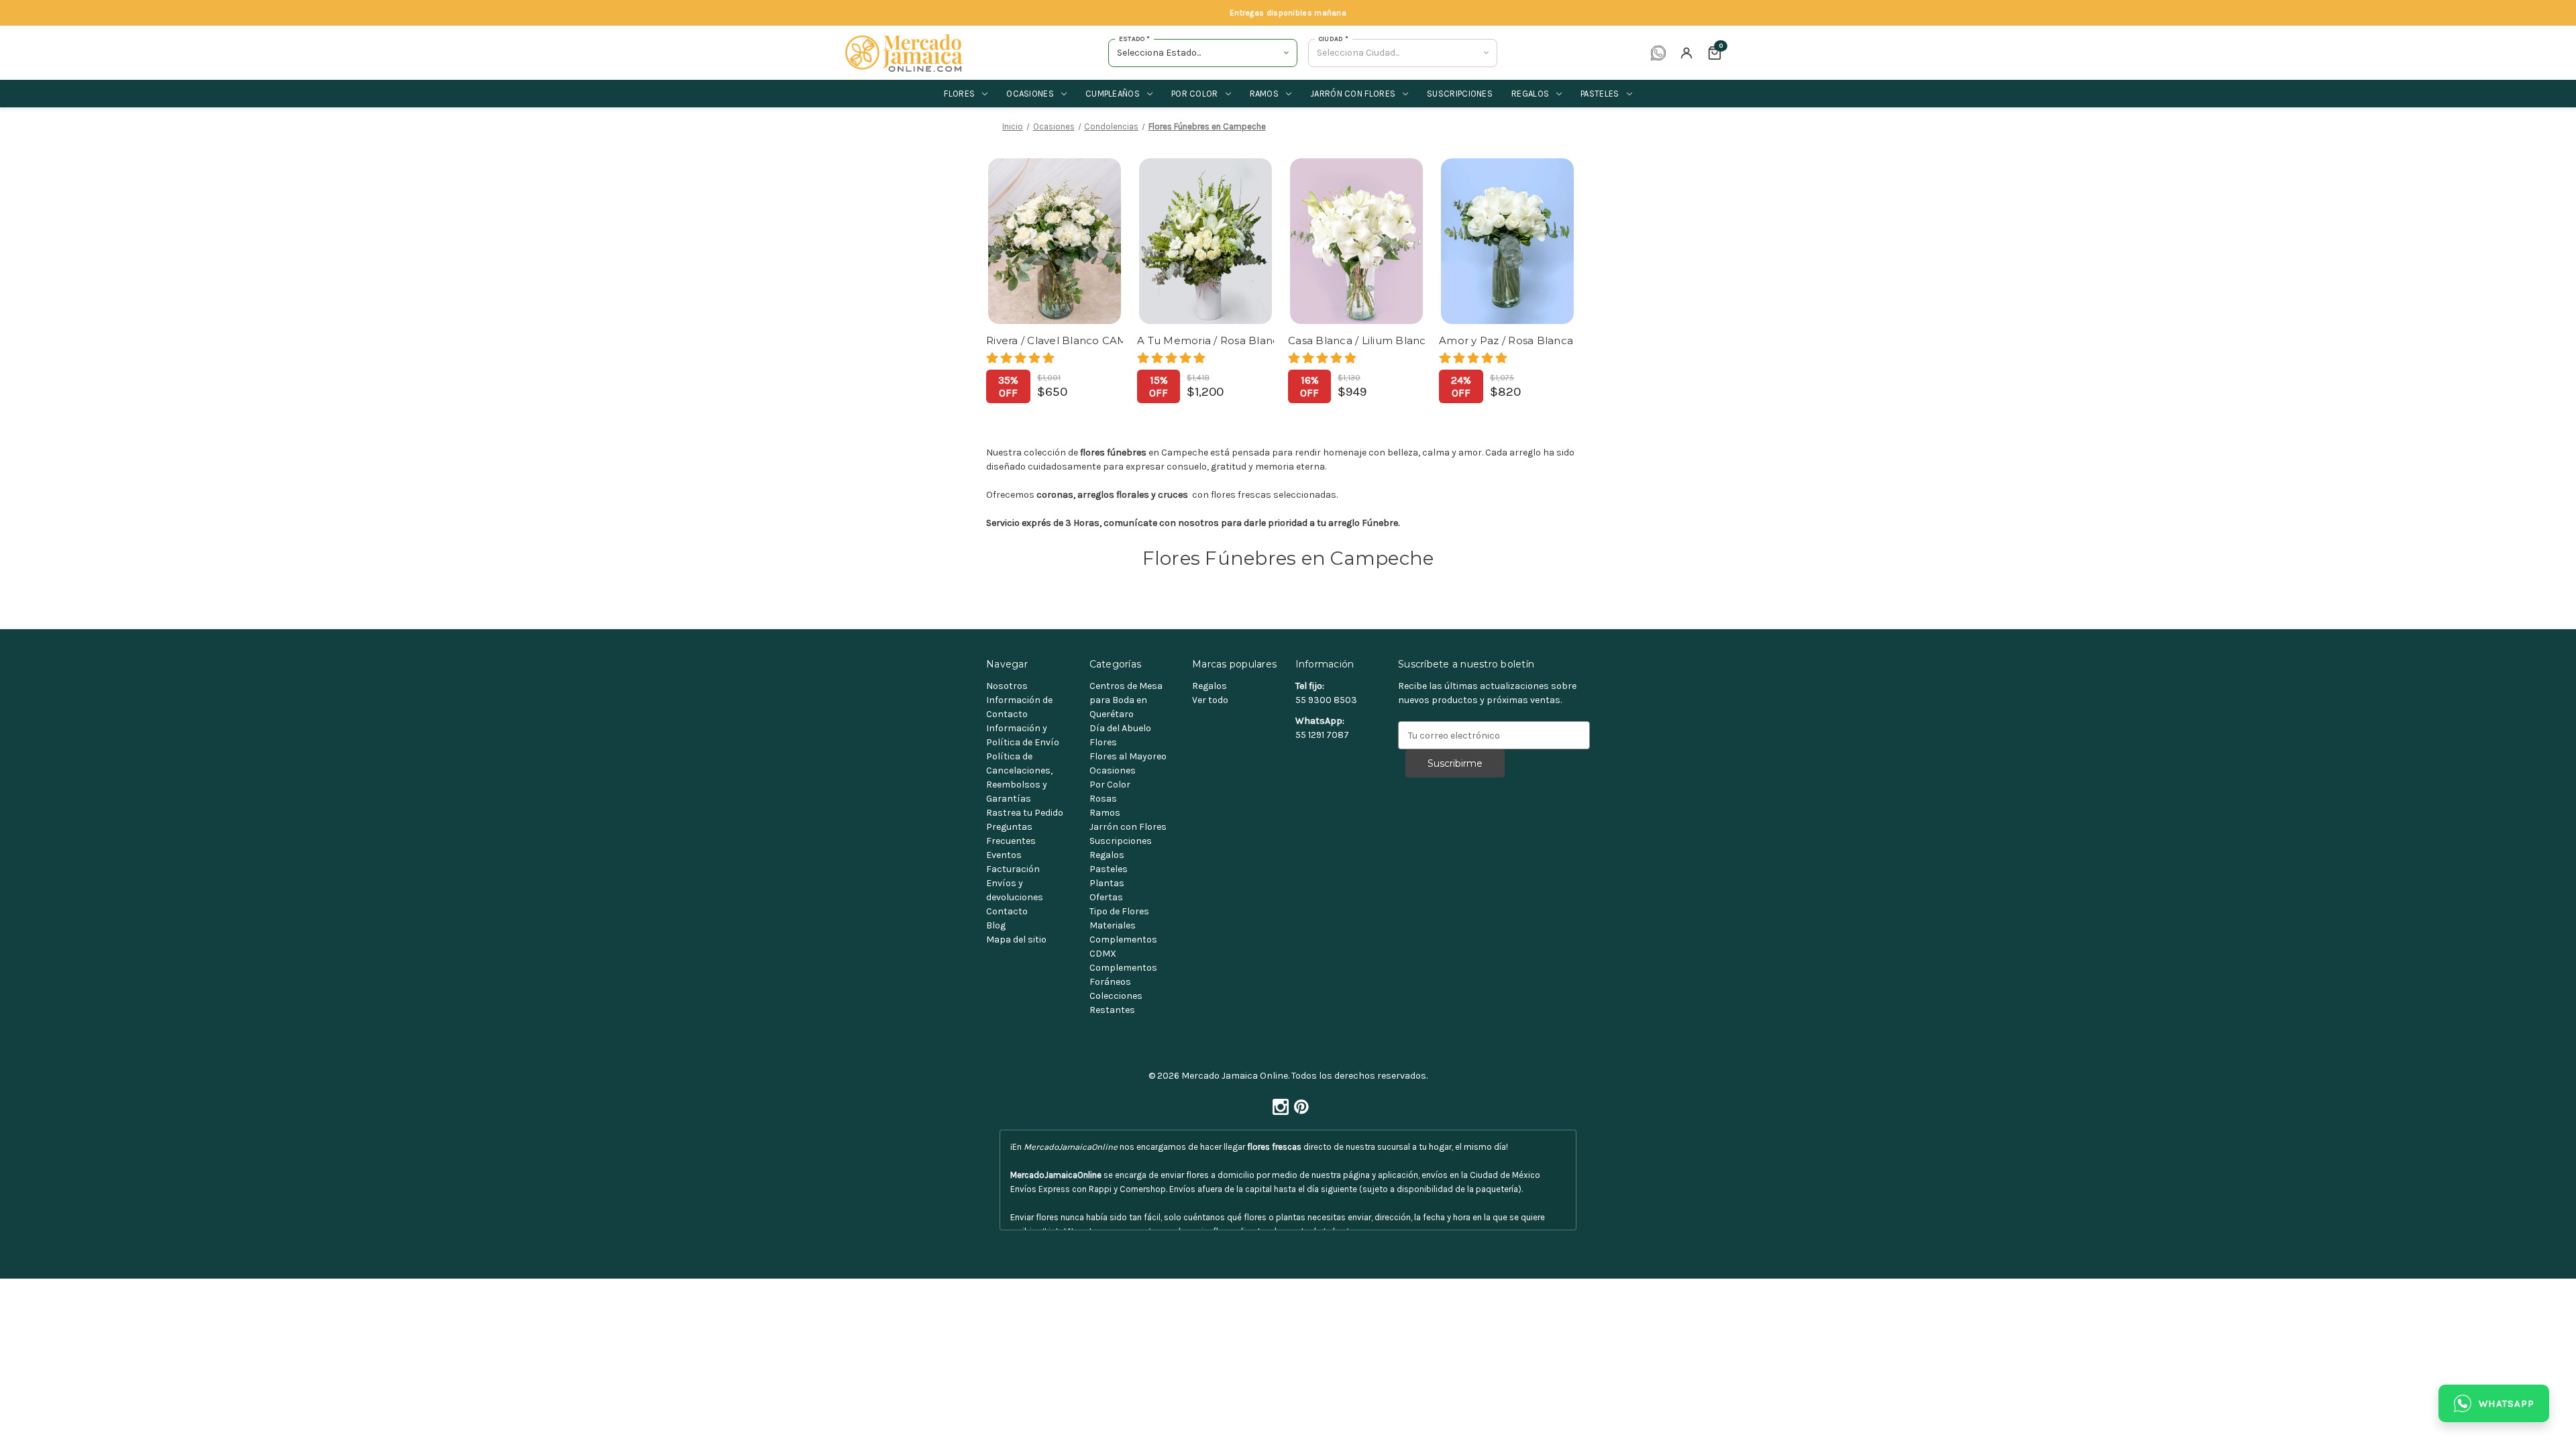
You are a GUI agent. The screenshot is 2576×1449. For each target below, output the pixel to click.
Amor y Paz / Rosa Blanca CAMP (1507, 340)
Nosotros (1007, 686)
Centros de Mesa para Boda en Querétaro (1126, 700)
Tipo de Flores (1119, 911)
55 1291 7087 (1322, 735)
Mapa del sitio (1016, 940)
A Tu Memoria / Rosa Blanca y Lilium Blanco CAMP (1205, 340)
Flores (959, 94)
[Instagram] (1278, 1103)
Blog (996, 925)
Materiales (1113, 925)
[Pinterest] (1299, 1103)
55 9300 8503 (1326, 700)
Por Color (1110, 785)
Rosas (1103, 799)
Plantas (1107, 883)
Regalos (1530, 94)
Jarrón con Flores (1128, 827)
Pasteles (1600, 94)
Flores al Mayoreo (1128, 756)
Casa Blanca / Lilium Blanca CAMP (1356, 340)
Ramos (1265, 94)
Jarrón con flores (1353, 94)
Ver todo (1210, 700)
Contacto (1007, 911)
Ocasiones (1030, 94)
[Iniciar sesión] (1686, 53)
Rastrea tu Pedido (1025, 813)
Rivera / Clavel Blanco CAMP (1055, 340)
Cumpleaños (1113, 94)
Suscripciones (1460, 94)
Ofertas (1106, 897)
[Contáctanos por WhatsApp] (1658, 53)
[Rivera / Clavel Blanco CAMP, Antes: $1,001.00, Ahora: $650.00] (1055, 241)
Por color (1195, 94)
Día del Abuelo (1120, 728)
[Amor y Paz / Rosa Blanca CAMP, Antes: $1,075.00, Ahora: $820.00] (1507, 241)
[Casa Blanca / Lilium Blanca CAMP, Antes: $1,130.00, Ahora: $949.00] (1356, 241)
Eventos (1004, 855)
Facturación (1013, 869)
